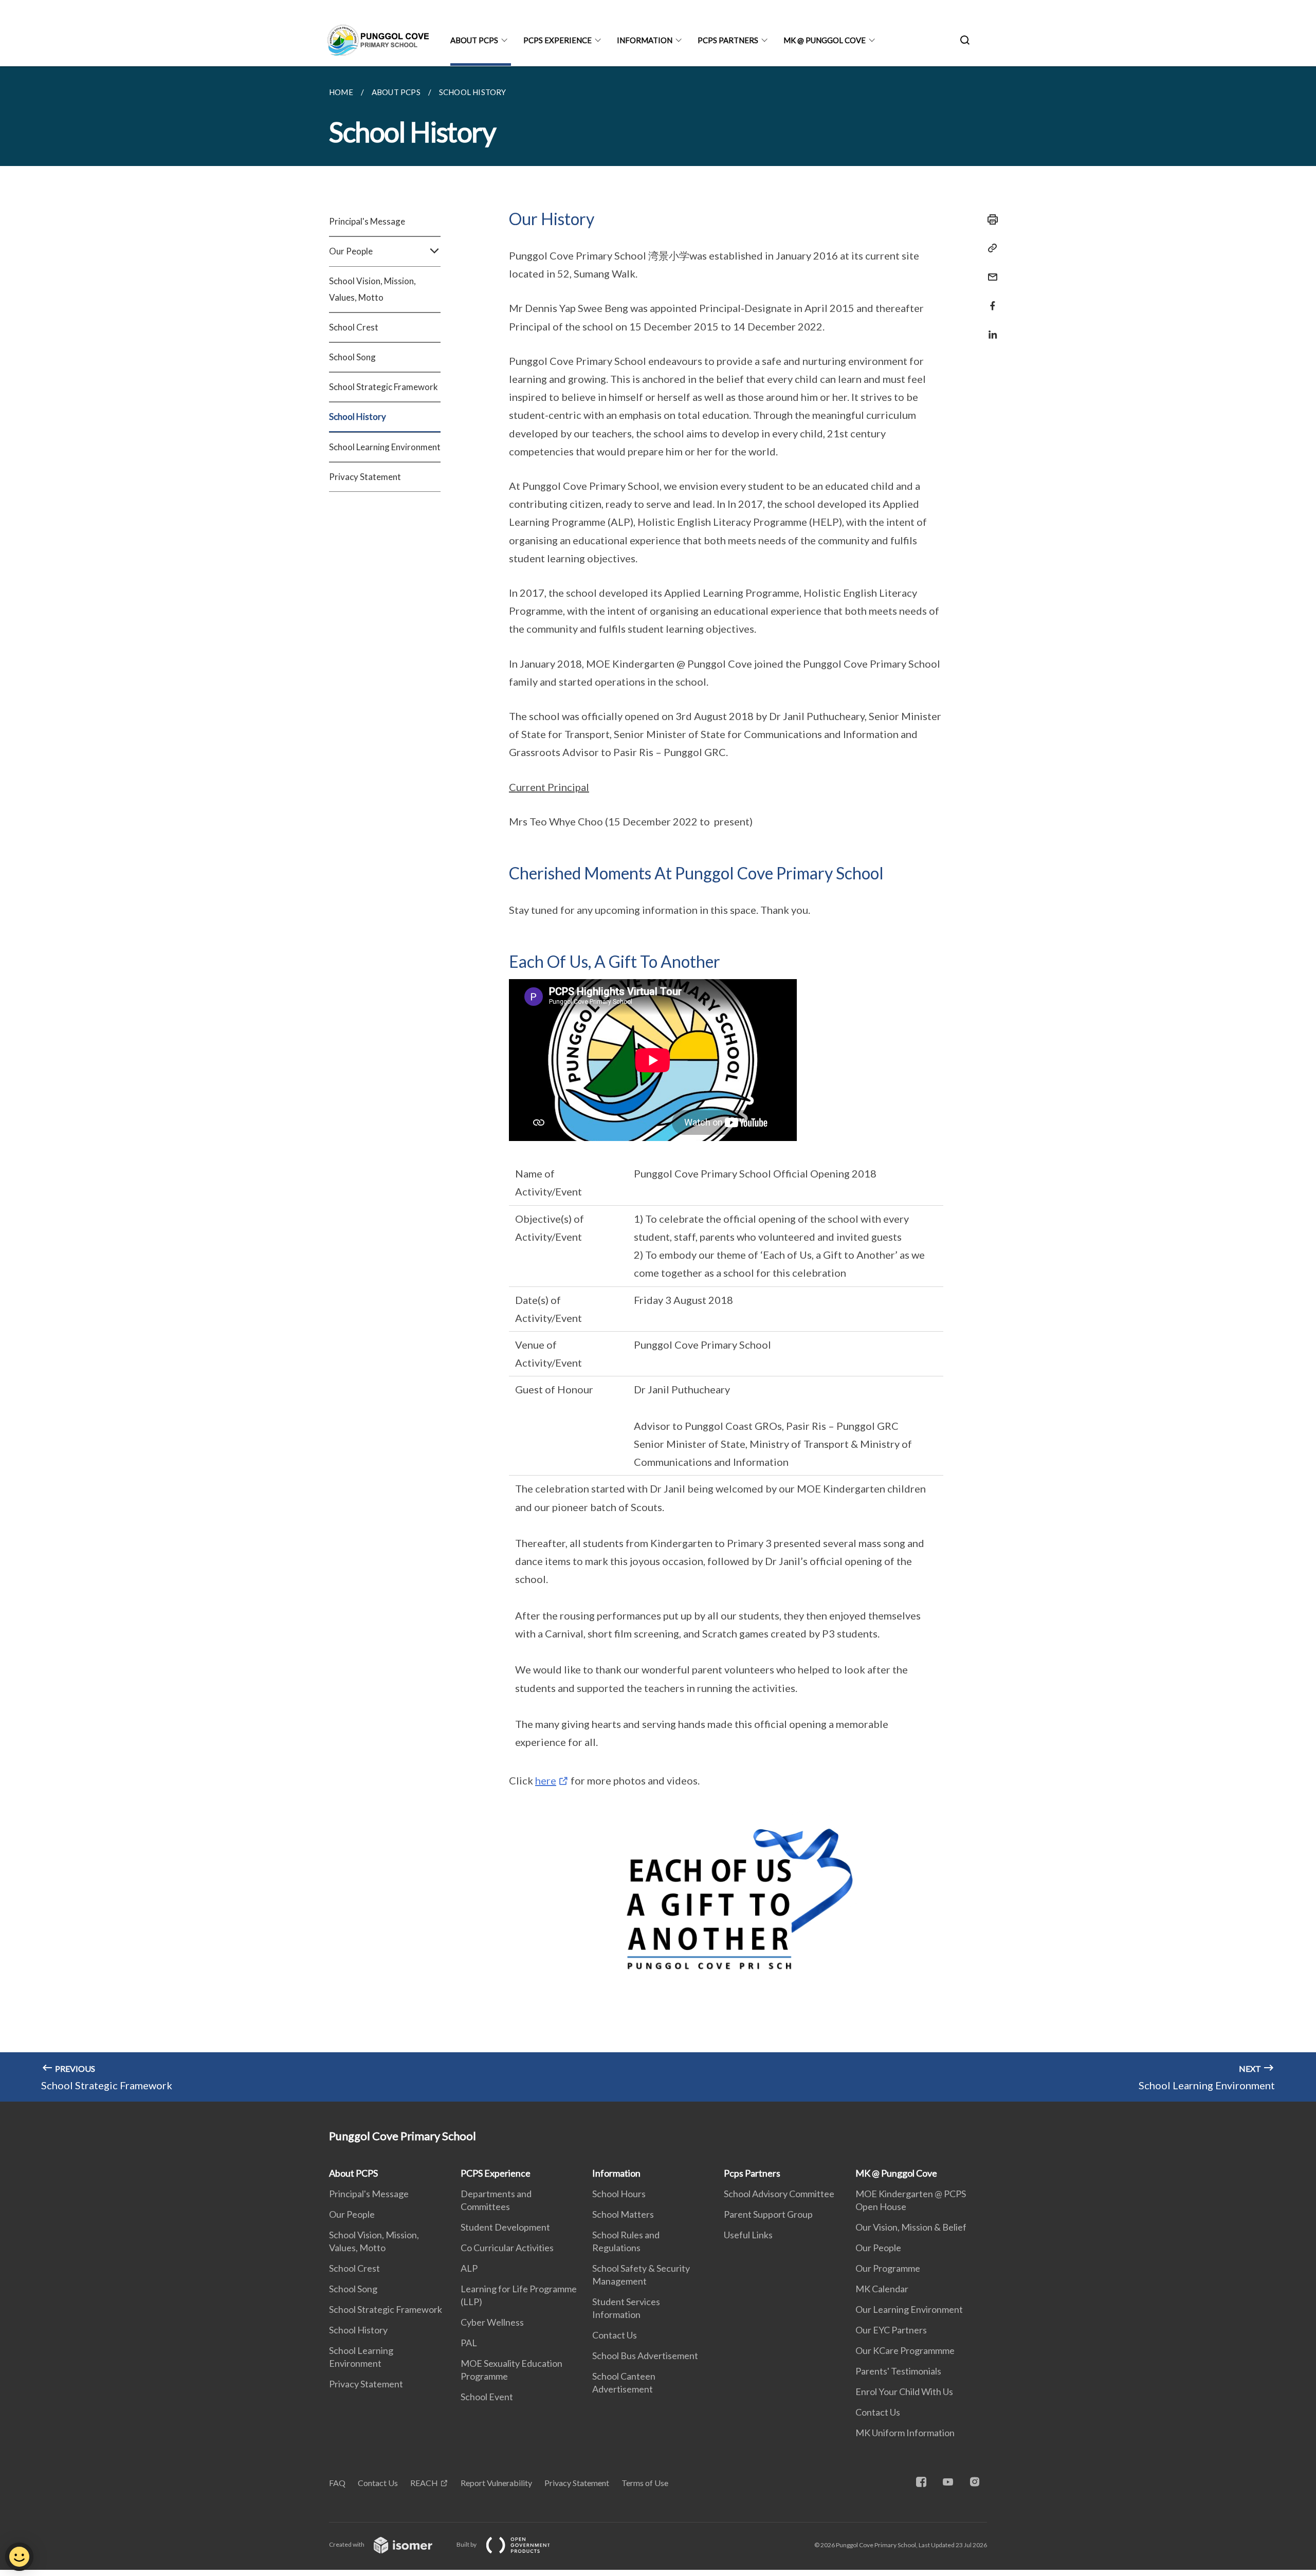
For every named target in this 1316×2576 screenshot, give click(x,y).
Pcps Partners (728, 40)
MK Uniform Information (905, 2433)
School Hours (619, 2194)
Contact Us (615, 2335)
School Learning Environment (385, 447)
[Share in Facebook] (990, 299)
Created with (347, 2544)
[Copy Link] (990, 248)
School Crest (354, 327)
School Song (352, 357)
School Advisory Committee (779, 2194)
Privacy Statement (365, 477)
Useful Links (748, 2235)
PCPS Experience (558, 40)
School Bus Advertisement (645, 2356)
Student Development (505, 2227)
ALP (469, 2268)
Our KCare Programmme (905, 2350)
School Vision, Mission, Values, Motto (372, 289)
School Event (487, 2397)
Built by (467, 2544)
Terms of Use (645, 2483)
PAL (469, 2343)
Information (645, 40)
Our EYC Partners (891, 2330)
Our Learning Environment (909, 2309)
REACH (424, 2483)
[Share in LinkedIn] (990, 328)
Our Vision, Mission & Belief (911, 2227)
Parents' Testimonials (898, 2371)
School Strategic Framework (383, 387)
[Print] (990, 219)
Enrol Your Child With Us (904, 2391)
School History (358, 417)
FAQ (337, 2483)
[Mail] (990, 271)
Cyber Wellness (492, 2322)
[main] (658, 1084)
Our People (352, 2214)
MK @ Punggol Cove (825, 40)
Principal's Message (367, 221)
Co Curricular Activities (507, 2248)
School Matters (623, 2214)
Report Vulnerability (496, 2483)
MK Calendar (882, 2289)
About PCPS (474, 40)
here (546, 1780)
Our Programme (888, 2268)
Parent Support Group (768, 2214)
